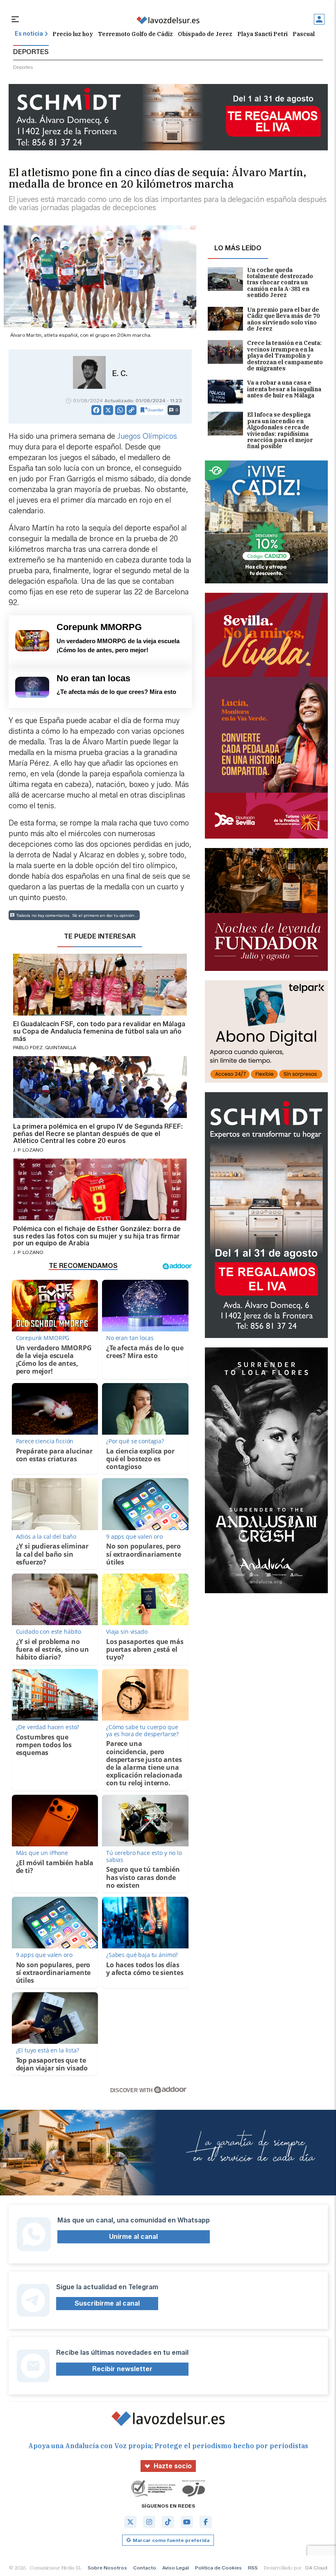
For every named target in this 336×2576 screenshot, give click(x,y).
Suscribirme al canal (107, 2303)
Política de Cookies (218, 2568)
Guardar (156, 410)
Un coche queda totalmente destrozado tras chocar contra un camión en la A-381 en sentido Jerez (280, 283)
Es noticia (29, 34)
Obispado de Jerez (205, 34)
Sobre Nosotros (107, 2568)
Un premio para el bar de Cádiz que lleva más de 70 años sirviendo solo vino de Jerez (283, 320)
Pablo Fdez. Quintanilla (45, 1047)
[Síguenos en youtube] (187, 2522)
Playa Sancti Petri (262, 34)
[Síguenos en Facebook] (206, 2522)
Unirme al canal (133, 2237)
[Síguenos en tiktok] (168, 2522)
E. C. (120, 374)
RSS (253, 2568)
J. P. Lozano (28, 1150)
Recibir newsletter (122, 2369)
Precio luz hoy (73, 34)
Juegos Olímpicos (147, 436)
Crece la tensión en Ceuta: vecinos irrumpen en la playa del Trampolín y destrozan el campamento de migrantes (285, 356)
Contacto (145, 2568)
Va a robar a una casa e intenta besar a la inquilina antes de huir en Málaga (284, 389)
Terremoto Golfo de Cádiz (135, 34)
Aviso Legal (176, 2568)
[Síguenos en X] (130, 2522)
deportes (23, 67)
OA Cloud (316, 2568)
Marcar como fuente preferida (171, 2540)
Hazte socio (173, 2466)
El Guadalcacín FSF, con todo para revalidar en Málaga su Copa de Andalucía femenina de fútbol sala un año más (99, 1031)
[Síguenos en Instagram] (149, 2522)
